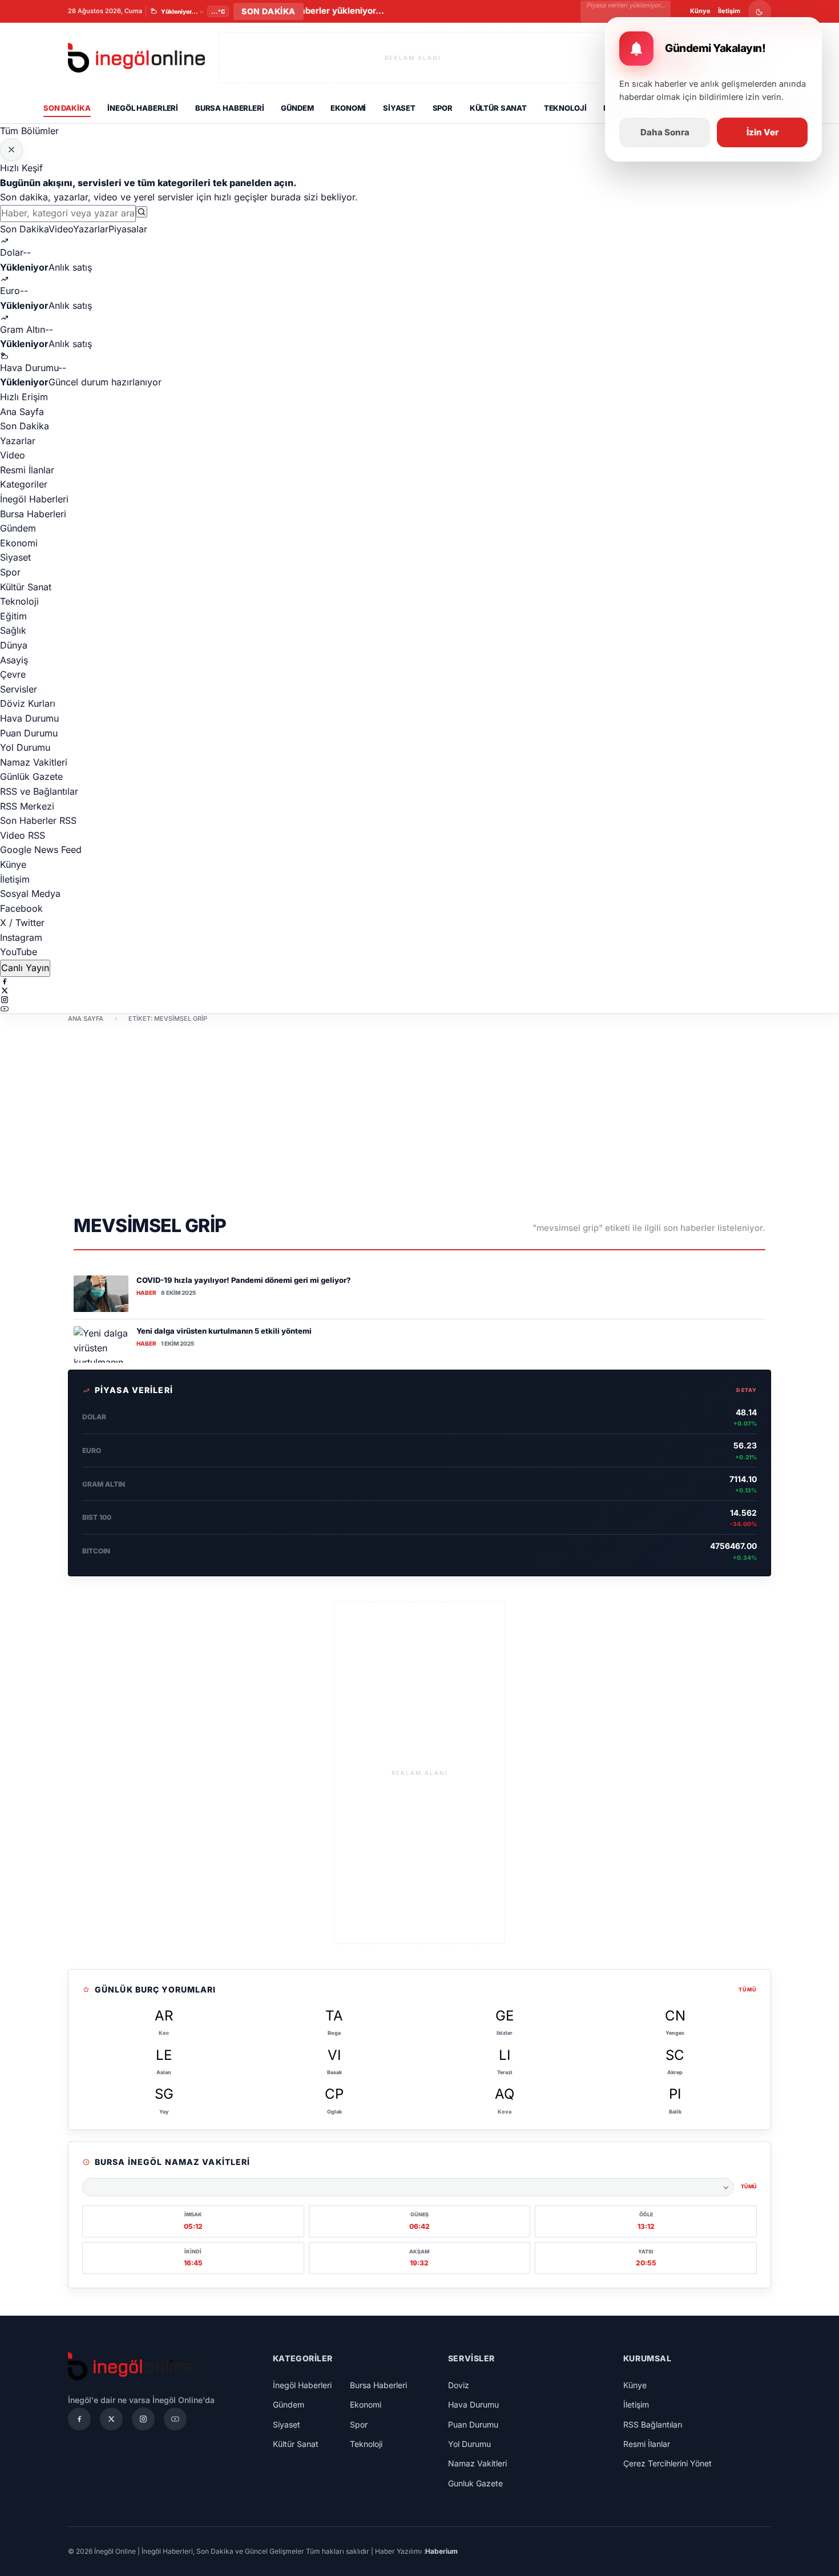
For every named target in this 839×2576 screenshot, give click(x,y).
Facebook (21, 908)
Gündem (297, 108)
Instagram (21, 937)
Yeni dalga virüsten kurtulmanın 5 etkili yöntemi (224, 1331)
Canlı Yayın (25, 968)
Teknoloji (565, 108)
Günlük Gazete (31, 776)
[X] (419, 991)
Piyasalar (128, 229)
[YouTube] (419, 1009)
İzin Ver (763, 132)
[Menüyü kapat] (11, 150)
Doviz (459, 2385)
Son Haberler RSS (38, 820)
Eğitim (13, 616)
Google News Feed (41, 850)
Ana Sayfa (22, 412)
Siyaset (399, 108)
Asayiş (14, 660)
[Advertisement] (419, 1117)
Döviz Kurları (28, 703)
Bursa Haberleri (230, 108)
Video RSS (23, 835)
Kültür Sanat (498, 108)
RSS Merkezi (27, 806)
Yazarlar (91, 229)
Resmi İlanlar (27, 470)
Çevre (13, 674)
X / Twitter (22, 923)
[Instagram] (419, 1000)
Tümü (748, 1989)
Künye (700, 11)
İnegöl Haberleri (143, 108)
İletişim (729, 11)
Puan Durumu (29, 733)
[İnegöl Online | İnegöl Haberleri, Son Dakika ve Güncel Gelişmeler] (136, 58)
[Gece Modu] (760, 11)
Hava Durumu (29, 718)
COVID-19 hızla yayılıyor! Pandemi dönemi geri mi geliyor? (244, 1280)
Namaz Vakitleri (34, 762)
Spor (443, 108)
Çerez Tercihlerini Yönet (667, 2463)
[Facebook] (419, 981)
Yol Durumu (25, 747)
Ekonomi (348, 108)
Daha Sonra (665, 132)
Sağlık (13, 630)
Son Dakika (67, 108)
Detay (747, 1390)
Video (61, 229)
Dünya (14, 645)
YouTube (19, 952)
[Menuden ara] (142, 212)
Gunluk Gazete (475, 2483)
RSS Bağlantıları (653, 2424)
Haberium (441, 2551)
